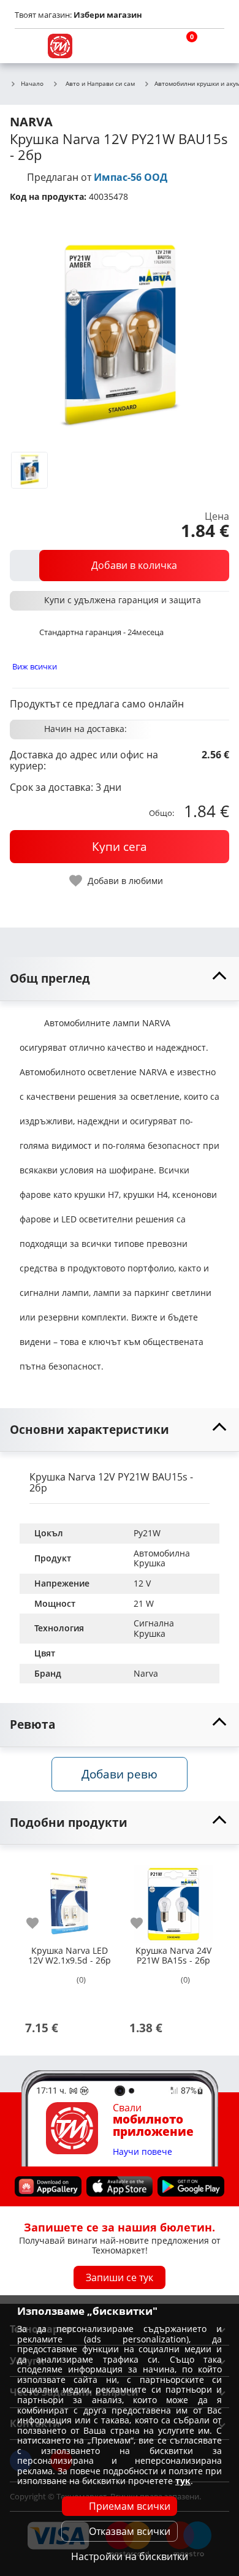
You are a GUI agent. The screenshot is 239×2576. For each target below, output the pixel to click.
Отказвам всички (130, 2531)
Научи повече (142, 2151)
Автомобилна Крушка (163, 1558)
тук (183, 2481)
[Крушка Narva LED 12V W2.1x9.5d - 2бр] (69, 1899)
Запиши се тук (120, 2277)
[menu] (27, 46)
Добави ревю (120, 1774)
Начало (32, 84)
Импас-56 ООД (131, 177)
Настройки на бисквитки (130, 2556)
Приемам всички (130, 2506)
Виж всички (35, 666)
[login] (212, 46)
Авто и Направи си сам (100, 83)
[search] (153, 46)
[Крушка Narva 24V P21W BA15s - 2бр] (173, 1899)
